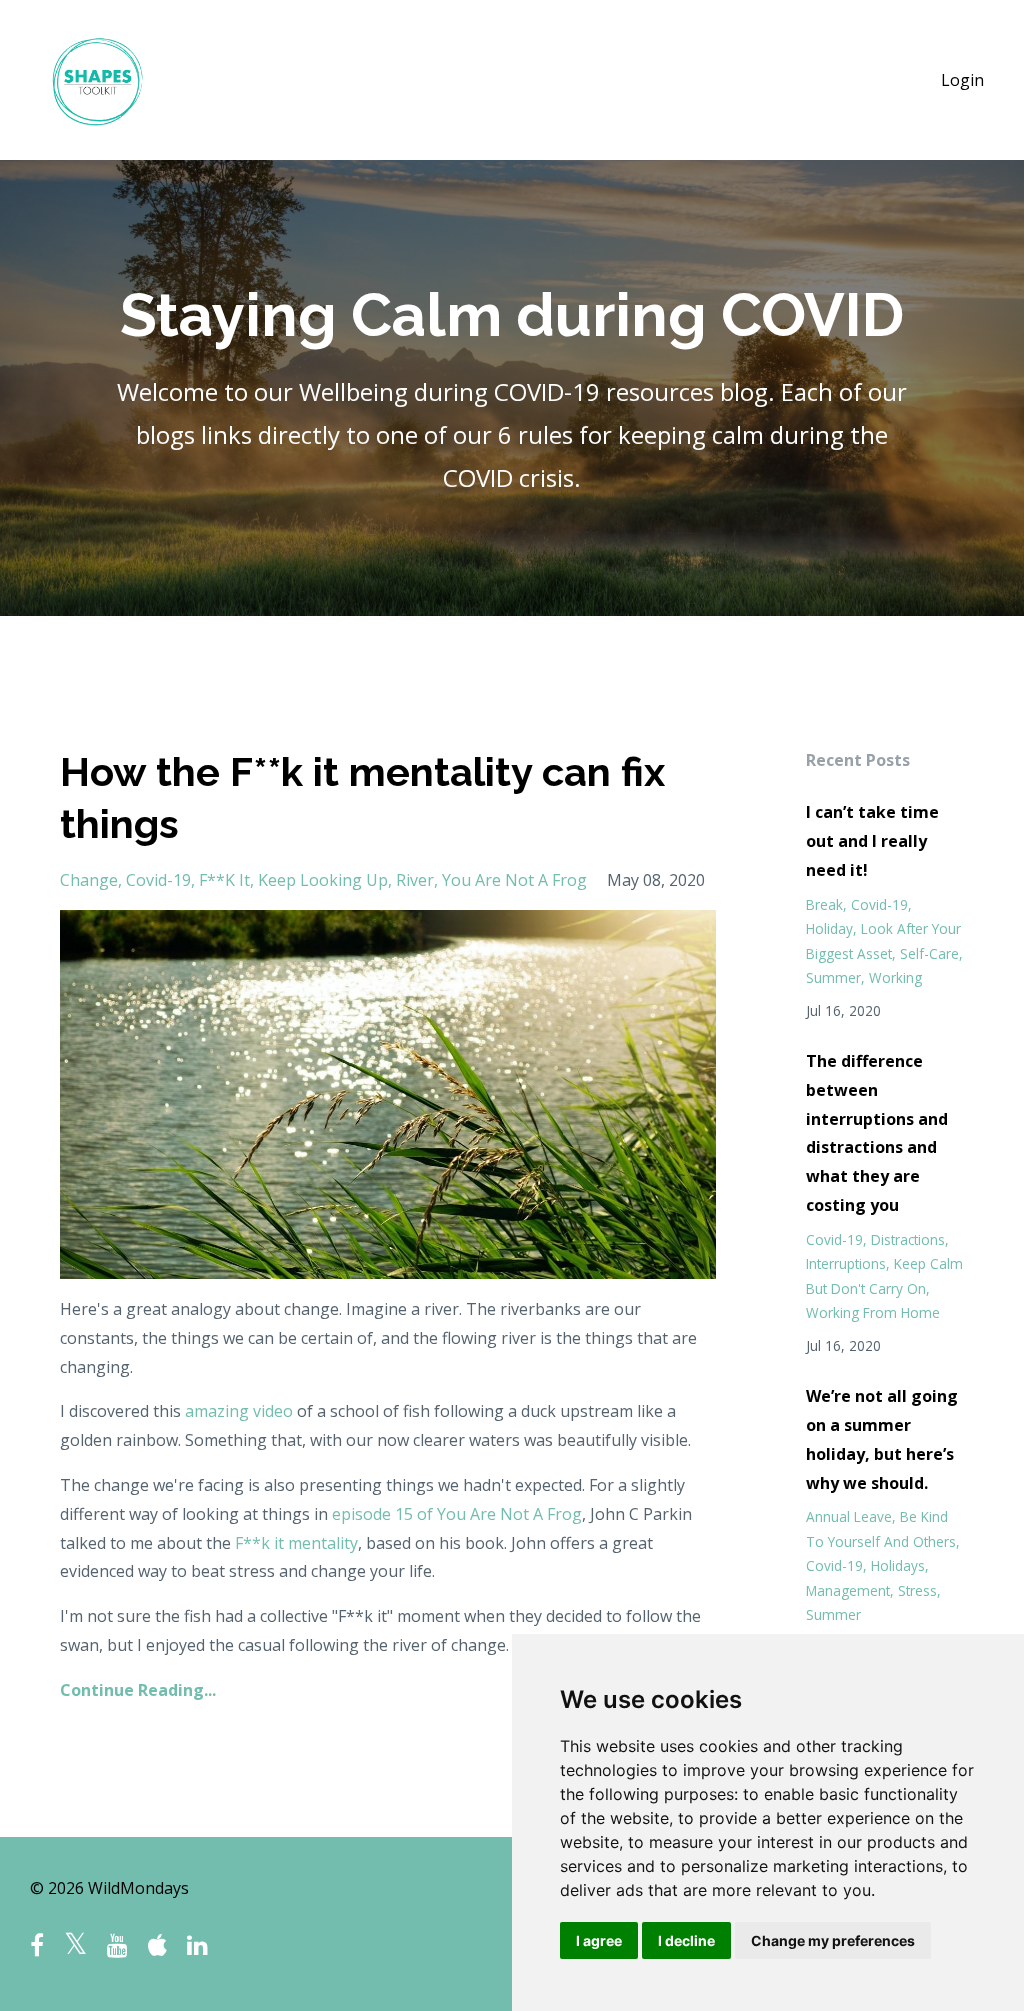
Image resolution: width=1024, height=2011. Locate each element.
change (89, 880)
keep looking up (323, 880)
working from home (873, 1312)
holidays (898, 1565)
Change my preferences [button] (833, 1940)
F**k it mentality (296, 1543)
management (848, 1590)
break (824, 904)
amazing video (239, 1411)
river (415, 880)
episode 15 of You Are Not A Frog (457, 1514)
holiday (829, 928)
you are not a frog (514, 880)
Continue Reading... (138, 1690)
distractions (908, 1239)
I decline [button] (686, 1940)
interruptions (846, 1263)
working (895, 977)
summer (833, 977)
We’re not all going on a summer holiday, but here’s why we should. (882, 1439)
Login (962, 80)
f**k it (224, 880)
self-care (929, 953)
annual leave (849, 1516)
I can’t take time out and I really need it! (872, 841)
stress (917, 1590)
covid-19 (158, 880)
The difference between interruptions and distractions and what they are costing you (877, 1133)
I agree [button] (599, 1940)
